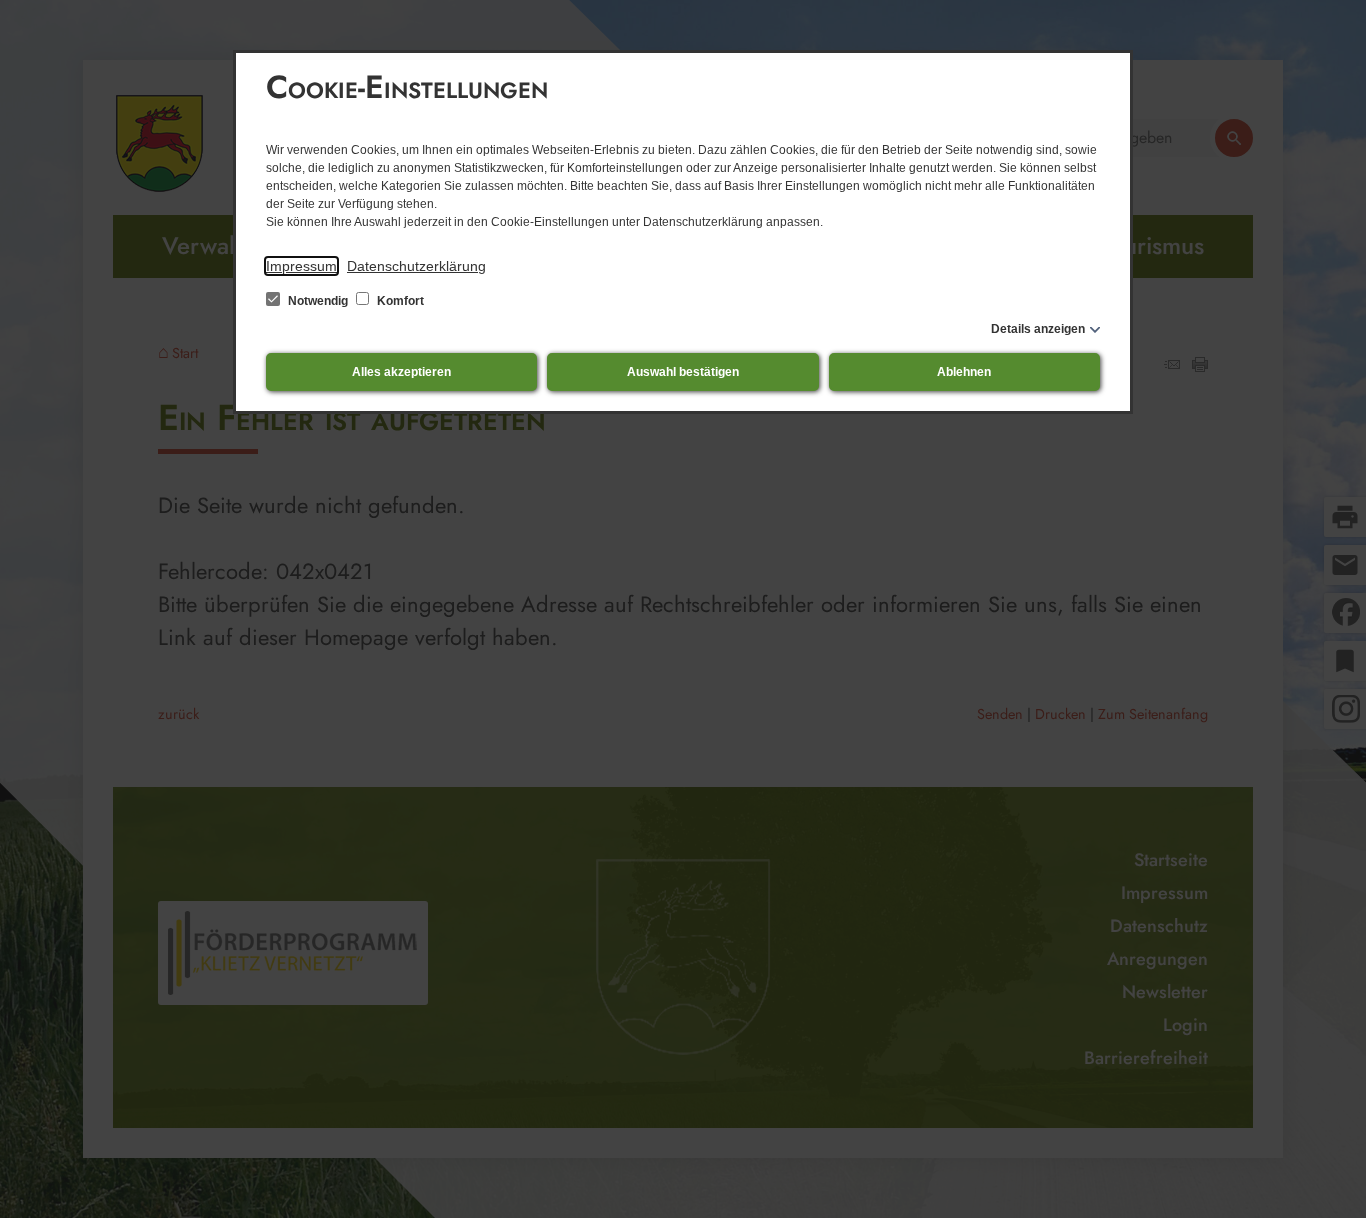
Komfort (399, 301)
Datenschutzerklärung (416, 266)
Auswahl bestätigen (683, 372)
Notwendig (318, 301)
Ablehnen (964, 372)
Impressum (301, 266)
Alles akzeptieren (401, 372)
